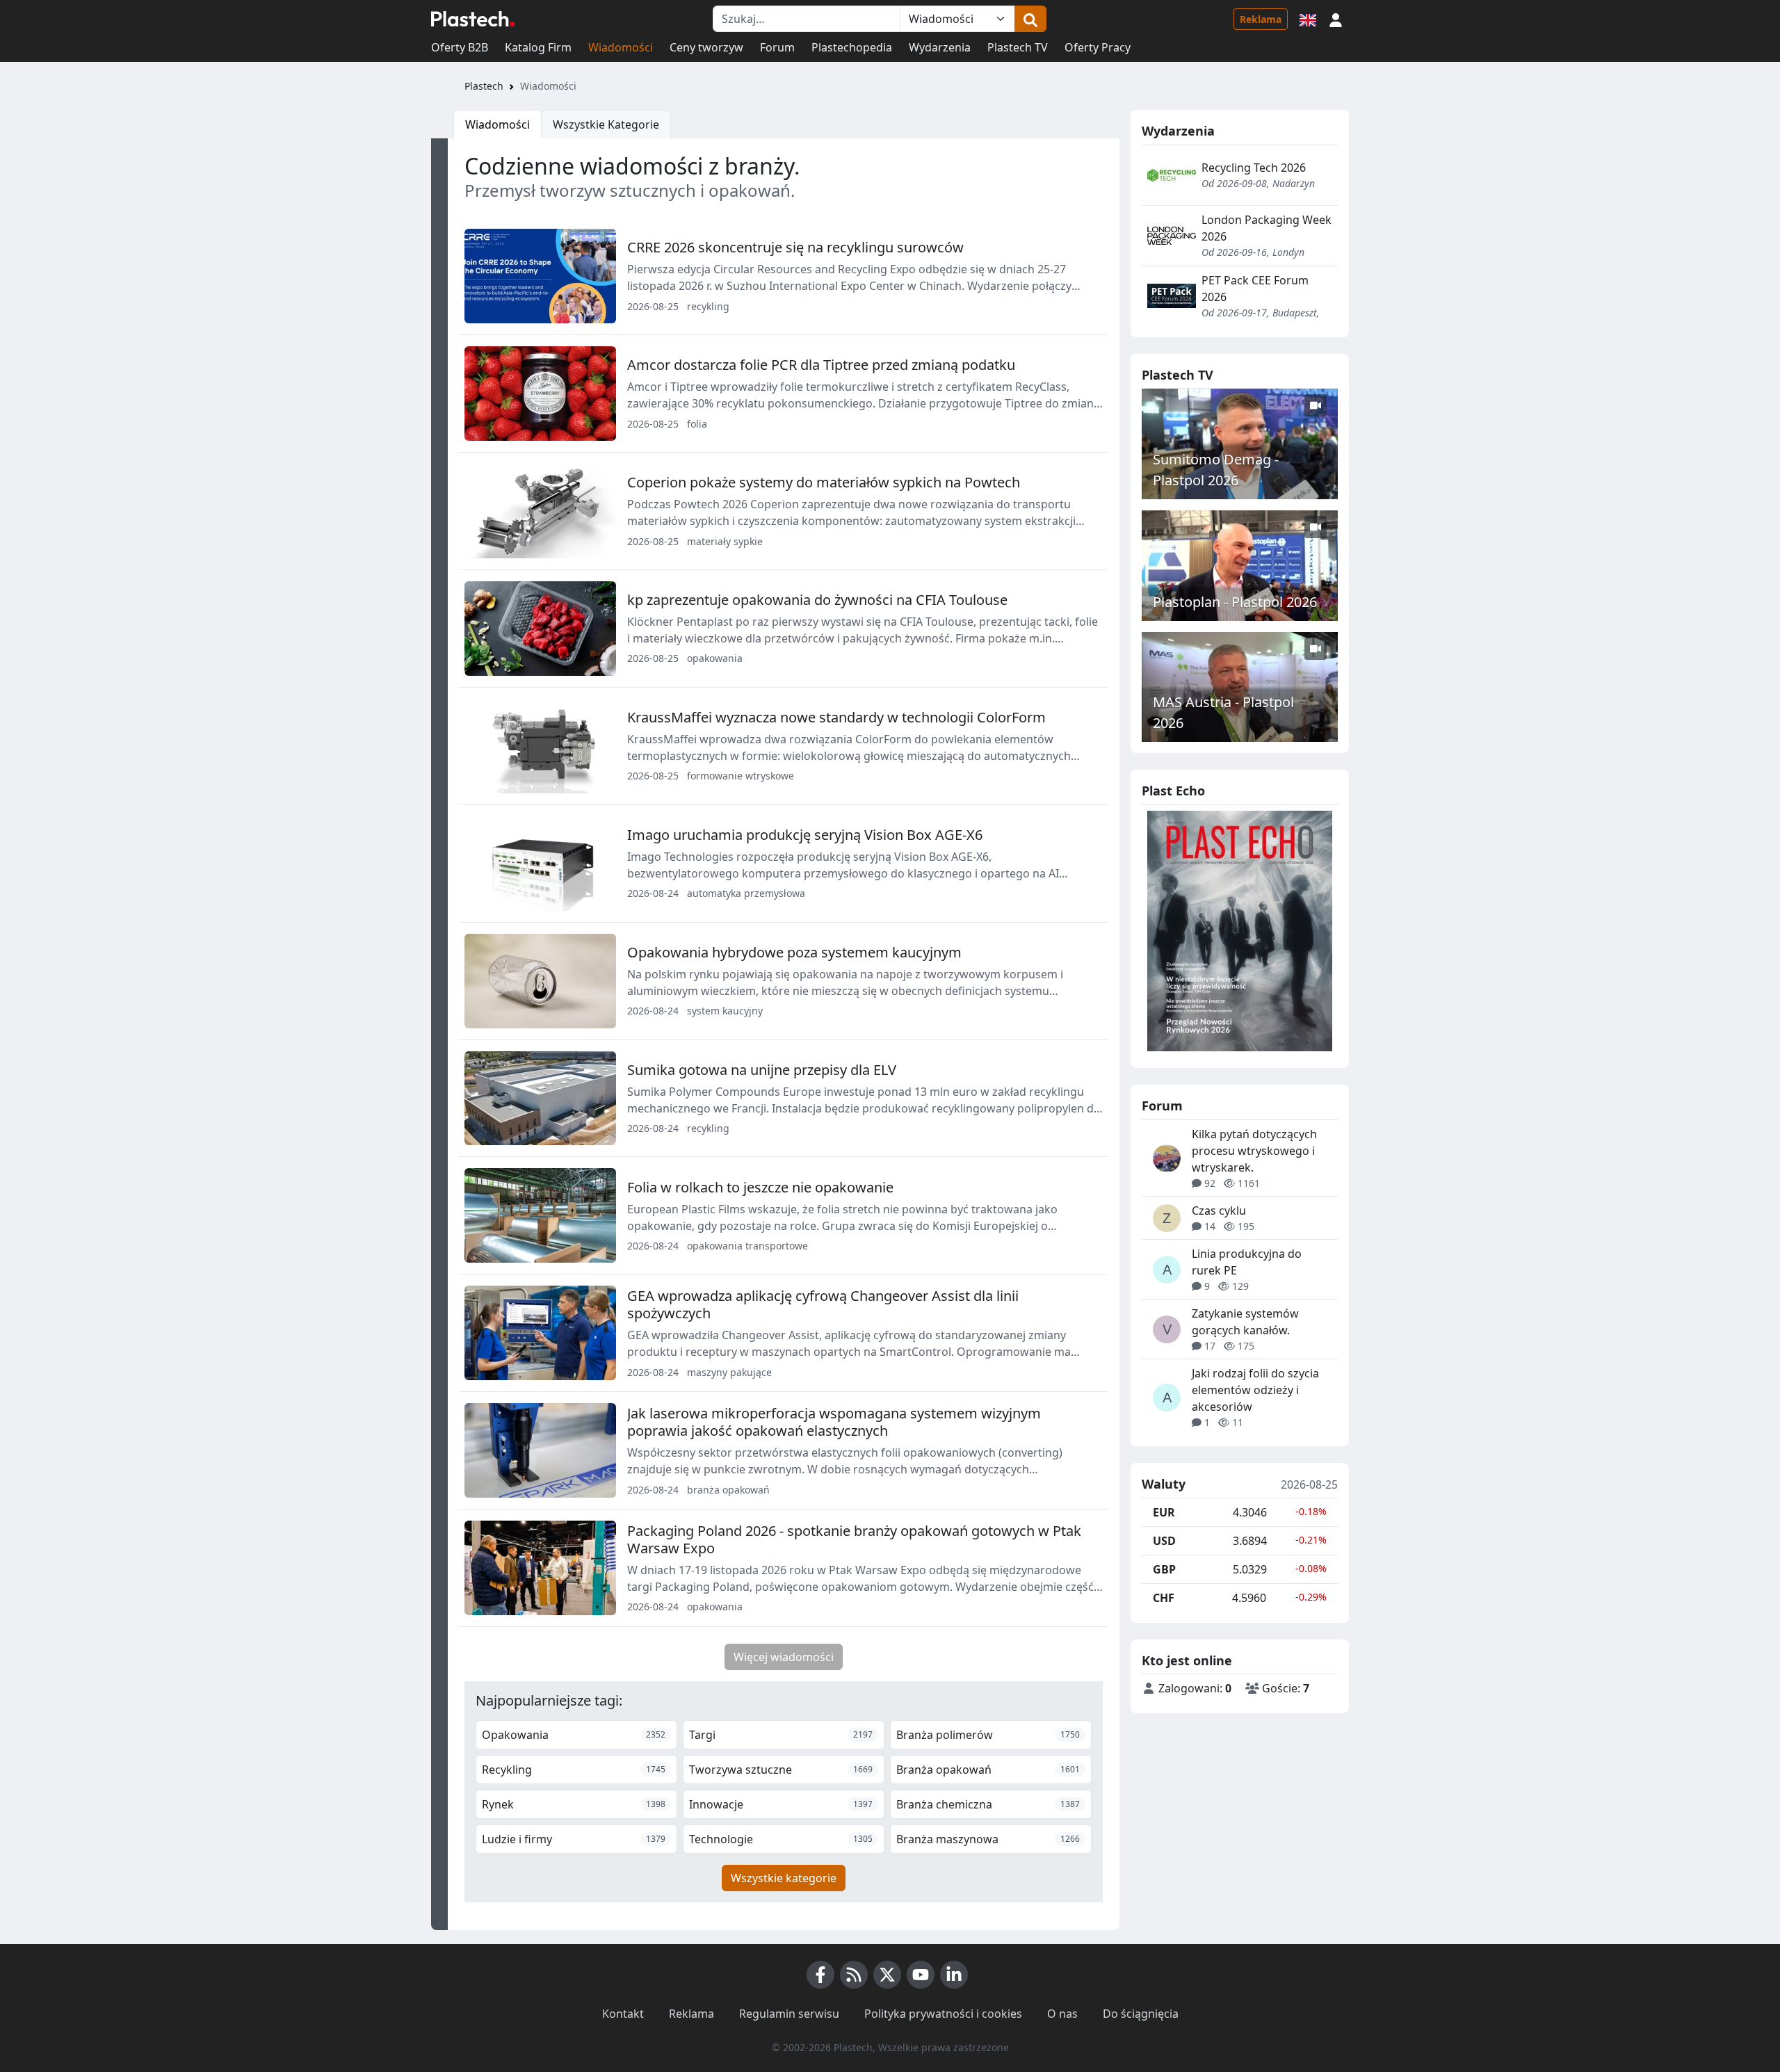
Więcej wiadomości (784, 1657)
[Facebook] (820, 1975)
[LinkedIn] (954, 1975)
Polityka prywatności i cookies (943, 2014)
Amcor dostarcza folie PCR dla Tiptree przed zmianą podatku (821, 365)
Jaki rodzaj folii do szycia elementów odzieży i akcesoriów (1255, 1390)
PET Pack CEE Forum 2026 (1255, 289)
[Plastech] (473, 19)
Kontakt (623, 2014)
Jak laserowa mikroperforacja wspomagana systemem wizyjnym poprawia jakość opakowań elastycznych (834, 1422)
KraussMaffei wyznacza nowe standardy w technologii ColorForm (836, 717)
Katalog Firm (538, 47)
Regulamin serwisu (789, 2014)
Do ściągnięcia (1141, 2014)
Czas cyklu (1219, 1211)
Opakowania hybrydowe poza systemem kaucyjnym (794, 952)
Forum (777, 47)
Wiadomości (621, 47)
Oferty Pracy (1098, 47)
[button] (1336, 19)
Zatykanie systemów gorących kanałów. (1245, 1322)
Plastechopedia (852, 47)
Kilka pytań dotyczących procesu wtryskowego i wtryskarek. (1254, 1151)
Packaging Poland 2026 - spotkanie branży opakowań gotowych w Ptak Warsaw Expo (854, 1539)
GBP (1164, 1569)
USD (1164, 1541)
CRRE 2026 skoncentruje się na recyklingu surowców (795, 247)
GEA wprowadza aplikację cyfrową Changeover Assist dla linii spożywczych (823, 1304)
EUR (1164, 1512)
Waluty (1164, 1484)
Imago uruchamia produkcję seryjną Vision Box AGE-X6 (805, 835)
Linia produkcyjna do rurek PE (1247, 1262)
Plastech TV (1018, 47)
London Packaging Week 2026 (1267, 228)
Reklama (1261, 19)
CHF (1164, 1598)
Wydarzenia (940, 47)
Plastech (484, 86)
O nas (1062, 2014)
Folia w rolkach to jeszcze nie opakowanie (760, 1187)
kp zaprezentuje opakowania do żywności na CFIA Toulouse (817, 600)
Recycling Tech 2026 (1254, 168)
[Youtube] (921, 1975)
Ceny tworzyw (706, 47)
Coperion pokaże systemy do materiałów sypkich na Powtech (824, 482)
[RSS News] (854, 1975)
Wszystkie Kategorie (606, 124)
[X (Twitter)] (887, 1975)
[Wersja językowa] (1308, 19)
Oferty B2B (460, 47)
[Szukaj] (1030, 19)
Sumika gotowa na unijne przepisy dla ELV (762, 1070)
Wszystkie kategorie (784, 1878)
